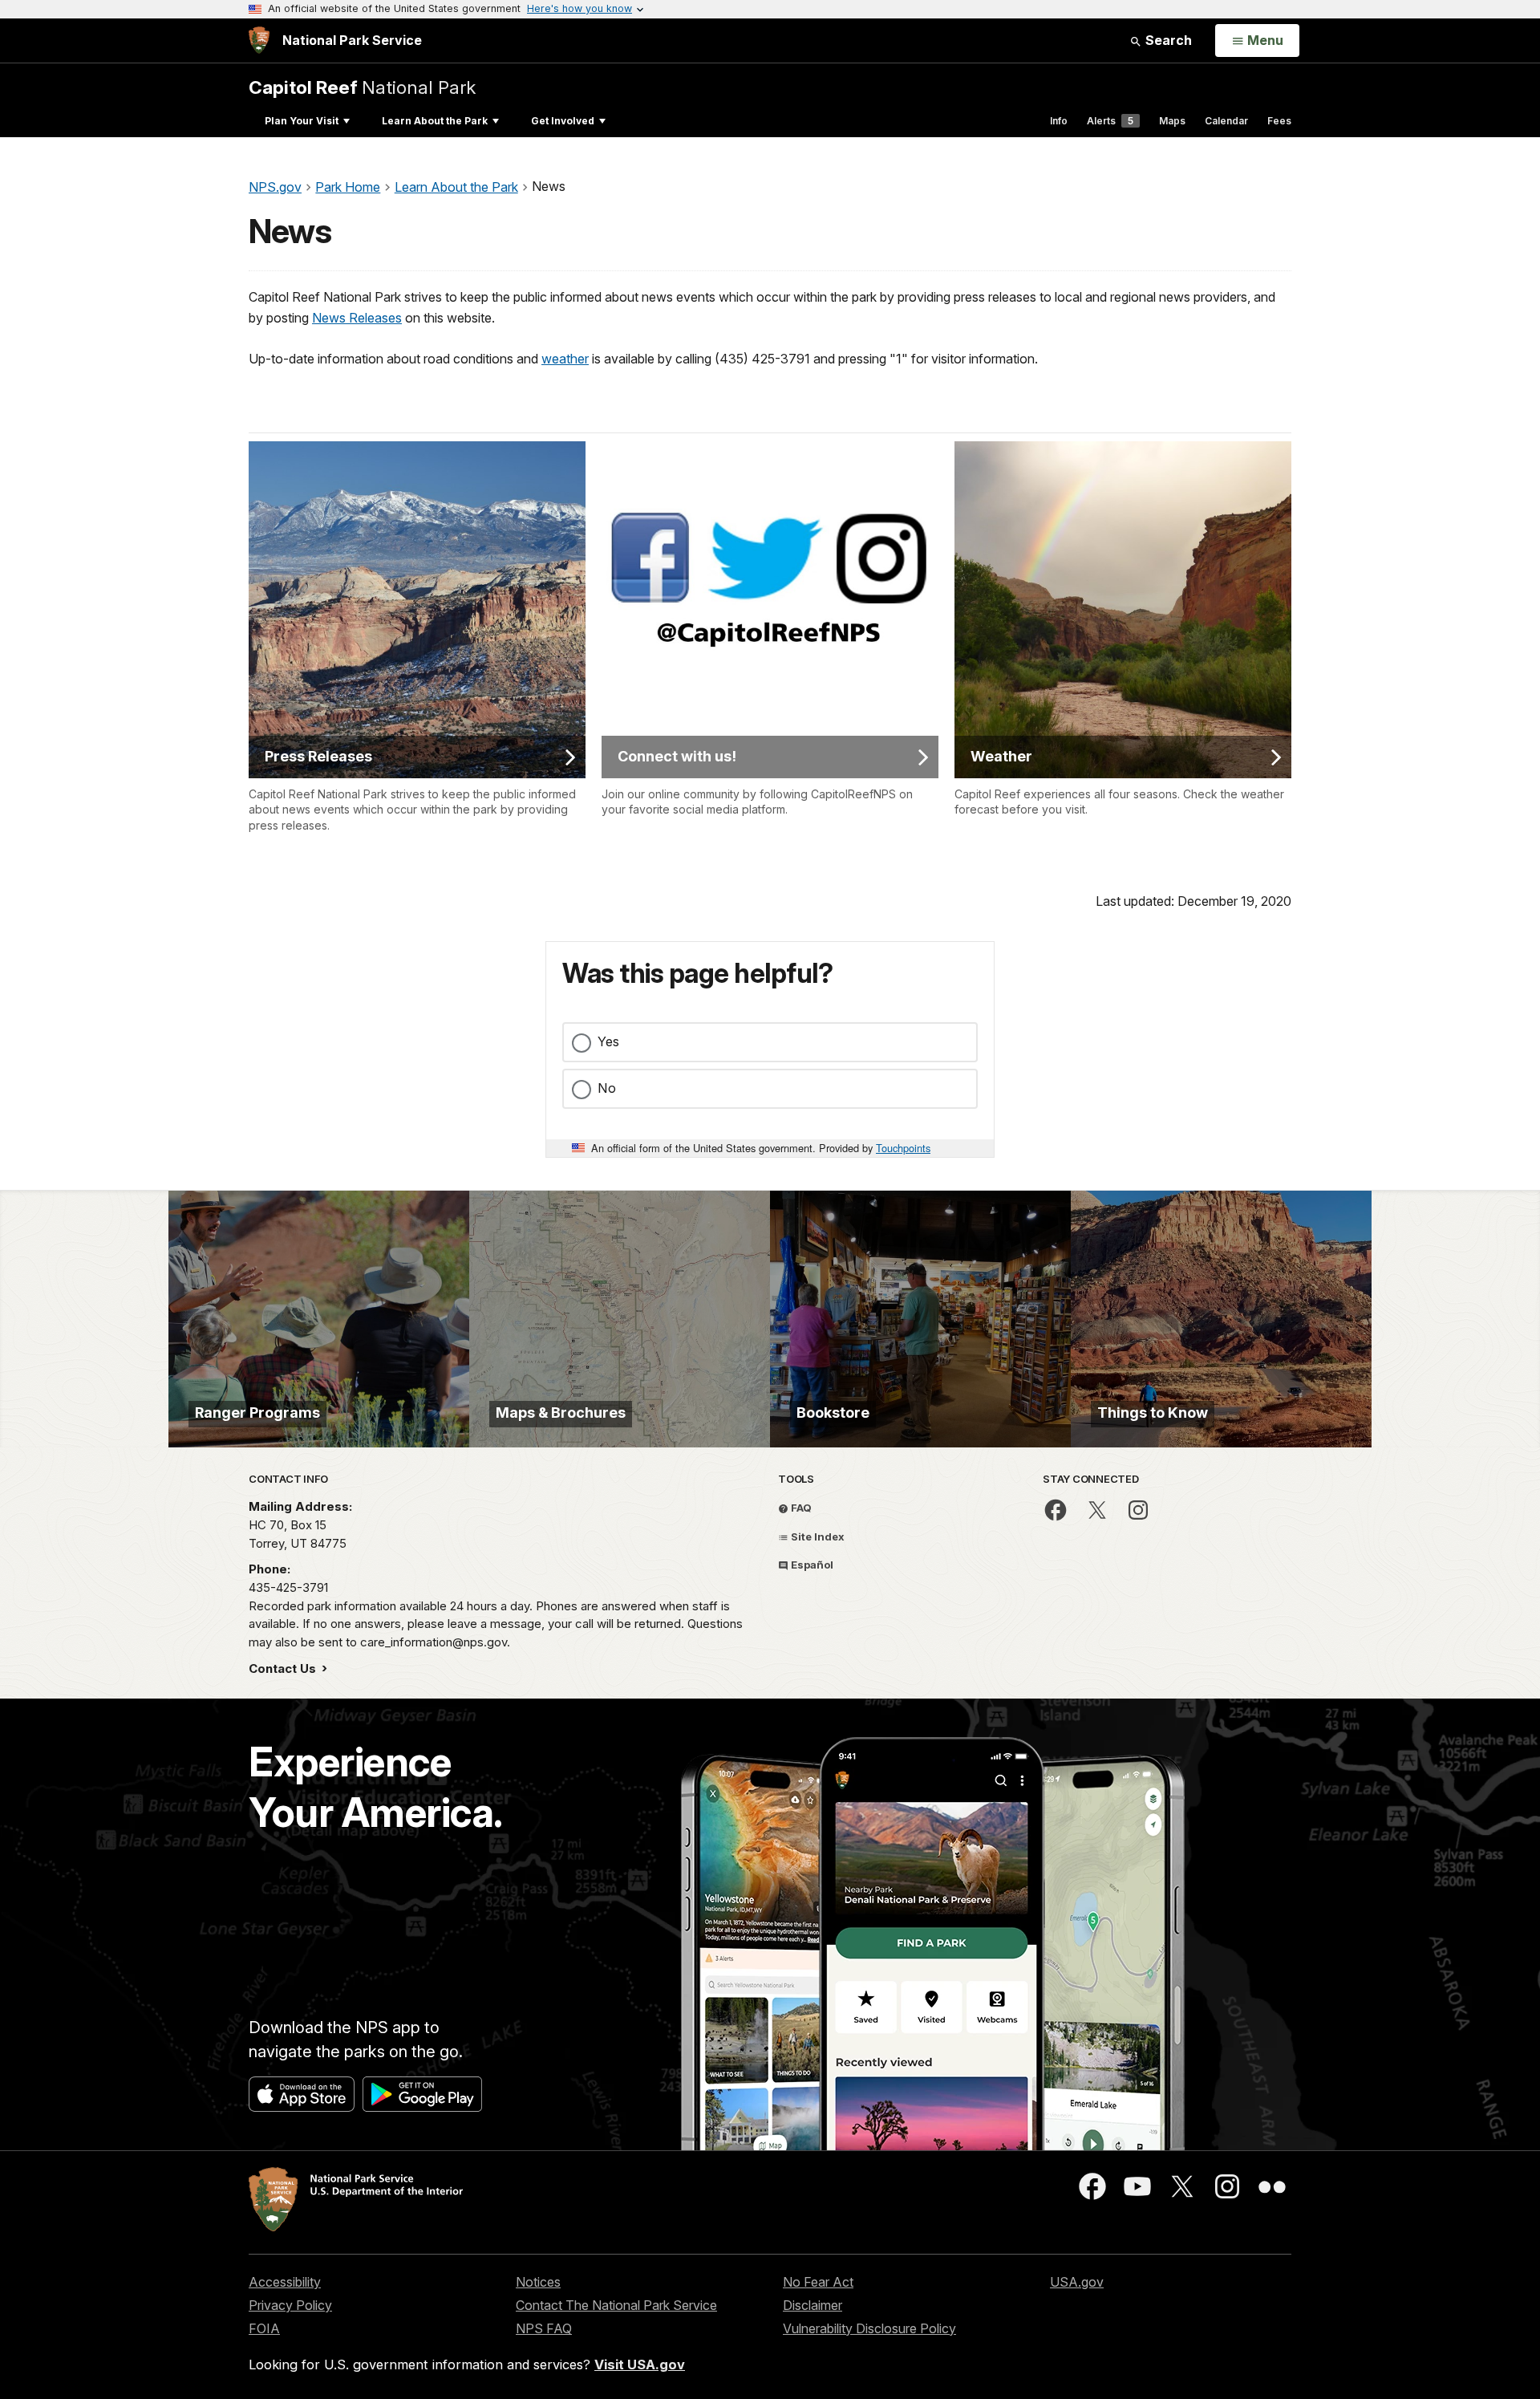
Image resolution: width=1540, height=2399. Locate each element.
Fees (1279, 121)
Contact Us (284, 1668)
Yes (608, 1041)
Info (1059, 121)
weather (565, 359)
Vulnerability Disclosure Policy (869, 2328)
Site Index (817, 1536)
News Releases (357, 318)
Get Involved (563, 121)
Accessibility (285, 2282)
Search (1167, 40)
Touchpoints (903, 1148)
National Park (362, 87)
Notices (538, 2282)
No (607, 1088)
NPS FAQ (544, 2328)
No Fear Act (818, 2282)
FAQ (800, 1508)
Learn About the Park (435, 121)
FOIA (264, 2328)
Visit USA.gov (640, 2364)
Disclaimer (813, 2305)
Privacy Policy (290, 2305)
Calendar (1226, 121)
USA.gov (1077, 2282)
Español (811, 1565)
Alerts (1110, 121)
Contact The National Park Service (616, 2305)
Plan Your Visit (302, 121)
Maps (1172, 121)
